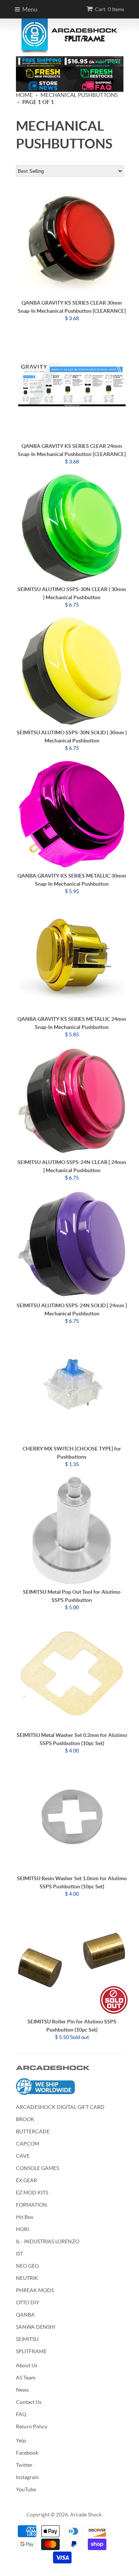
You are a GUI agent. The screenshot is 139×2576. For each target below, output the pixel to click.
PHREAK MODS (35, 2290)
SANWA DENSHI (36, 2327)
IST (19, 2254)
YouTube (26, 2489)
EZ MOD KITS (32, 2193)
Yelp (21, 2441)
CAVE (23, 2156)
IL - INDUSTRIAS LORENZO (48, 2241)
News (22, 2390)
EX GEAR (27, 2180)
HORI (22, 2229)
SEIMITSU (27, 2339)
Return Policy (32, 2426)
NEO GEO (27, 2266)
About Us (27, 2365)
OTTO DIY (28, 2302)
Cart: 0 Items (110, 9)
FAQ (21, 2414)
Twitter (24, 2465)
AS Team (26, 2378)
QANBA (25, 2315)
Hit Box (25, 2217)
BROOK (25, 2119)
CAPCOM (28, 2144)
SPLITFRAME (31, 2351)
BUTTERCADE (33, 2131)
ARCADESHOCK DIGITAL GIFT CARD (60, 2107)
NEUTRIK (27, 2278)
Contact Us (29, 2402)
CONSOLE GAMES (37, 2168)
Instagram (27, 2477)
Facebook (27, 2453)
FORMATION (32, 2205)
